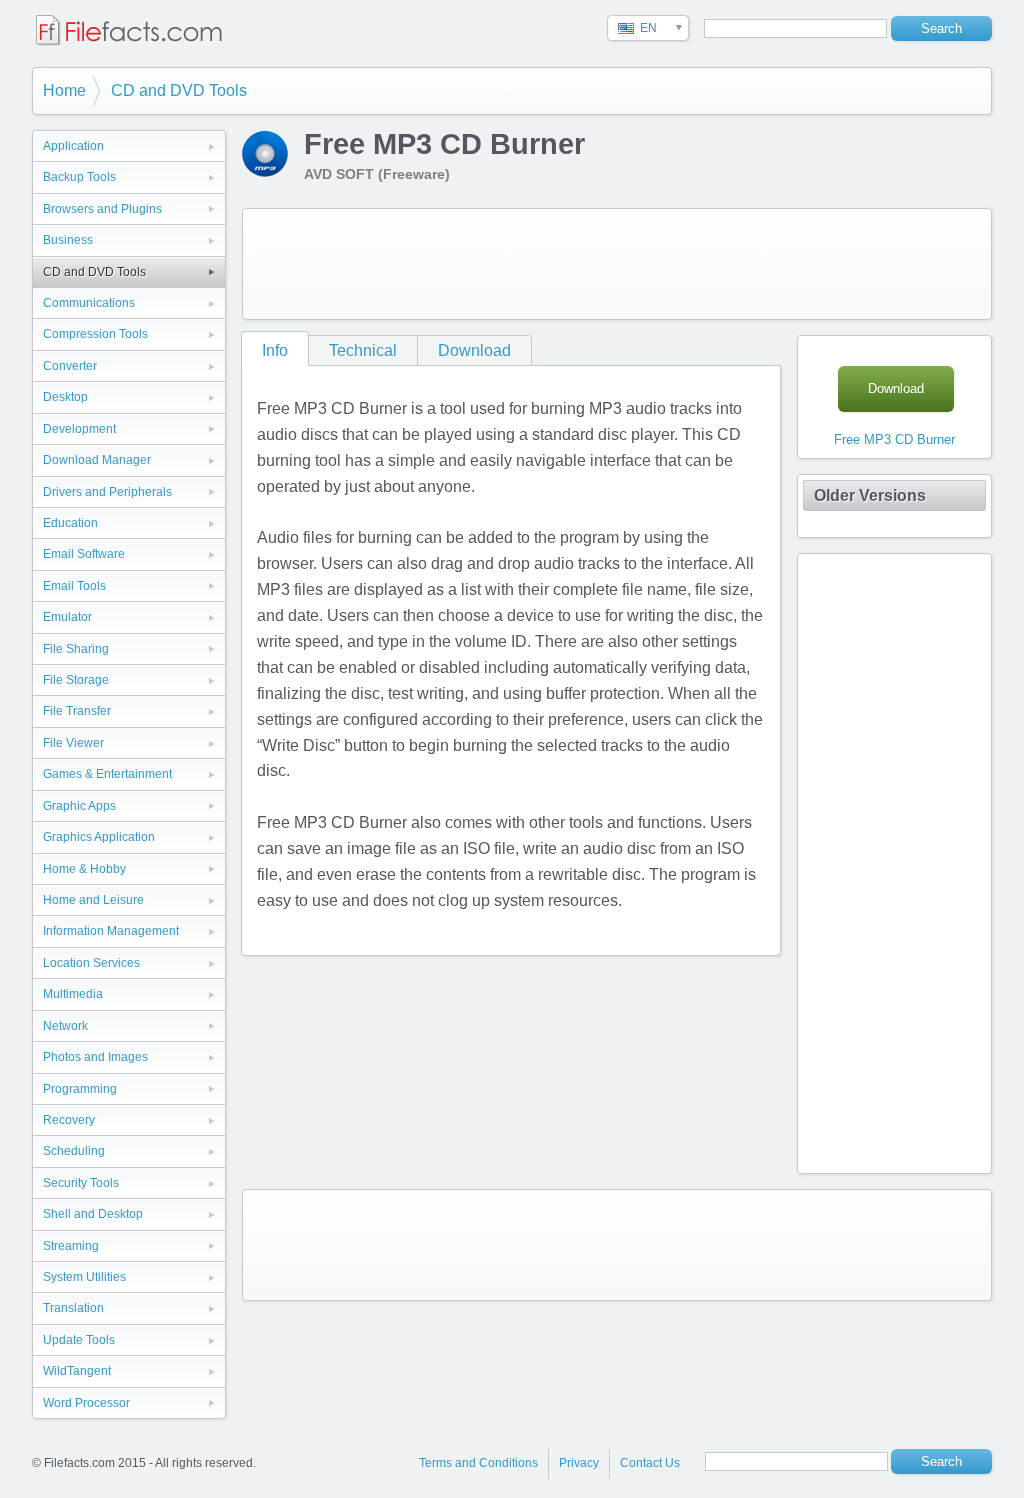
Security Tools (81, 1183)
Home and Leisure (93, 900)
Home (64, 90)
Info (275, 350)
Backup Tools (79, 177)
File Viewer (73, 743)
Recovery (69, 1120)
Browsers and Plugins (102, 209)
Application (73, 146)
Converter (70, 366)
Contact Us (650, 1463)
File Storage (76, 680)
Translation (73, 1308)
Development (79, 429)
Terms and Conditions (478, 1463)
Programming (80, 1089)
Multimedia (73, 994)
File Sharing (76, 649)
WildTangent (77, 1371)
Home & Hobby (84, 869)
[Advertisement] (617, 264)
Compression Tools (95, 334)
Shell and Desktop (93, 1214)
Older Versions (870, 495)
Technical (363, 350)
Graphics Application (99, 837)
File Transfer (77, 711)
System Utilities (84, 1277)
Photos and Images (95, 1057)
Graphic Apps (79, 806)
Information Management (111, 931)
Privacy (579, 1463)
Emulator (67, 617)
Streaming (71, 1246)
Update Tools (79, 1340)
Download (474, 350)
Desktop (65, 397)
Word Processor (86, 1403)
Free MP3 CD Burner (894, 439)
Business (68, 240)
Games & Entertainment (107, 774)
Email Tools (74, 586)
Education (70, 523)
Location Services (91, 963)
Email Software (84, 554)
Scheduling (74, 1151)
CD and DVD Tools (179, 90)
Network (65, 1026)
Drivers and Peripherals (107, 492)
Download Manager (97, 460)
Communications (89, 303)
